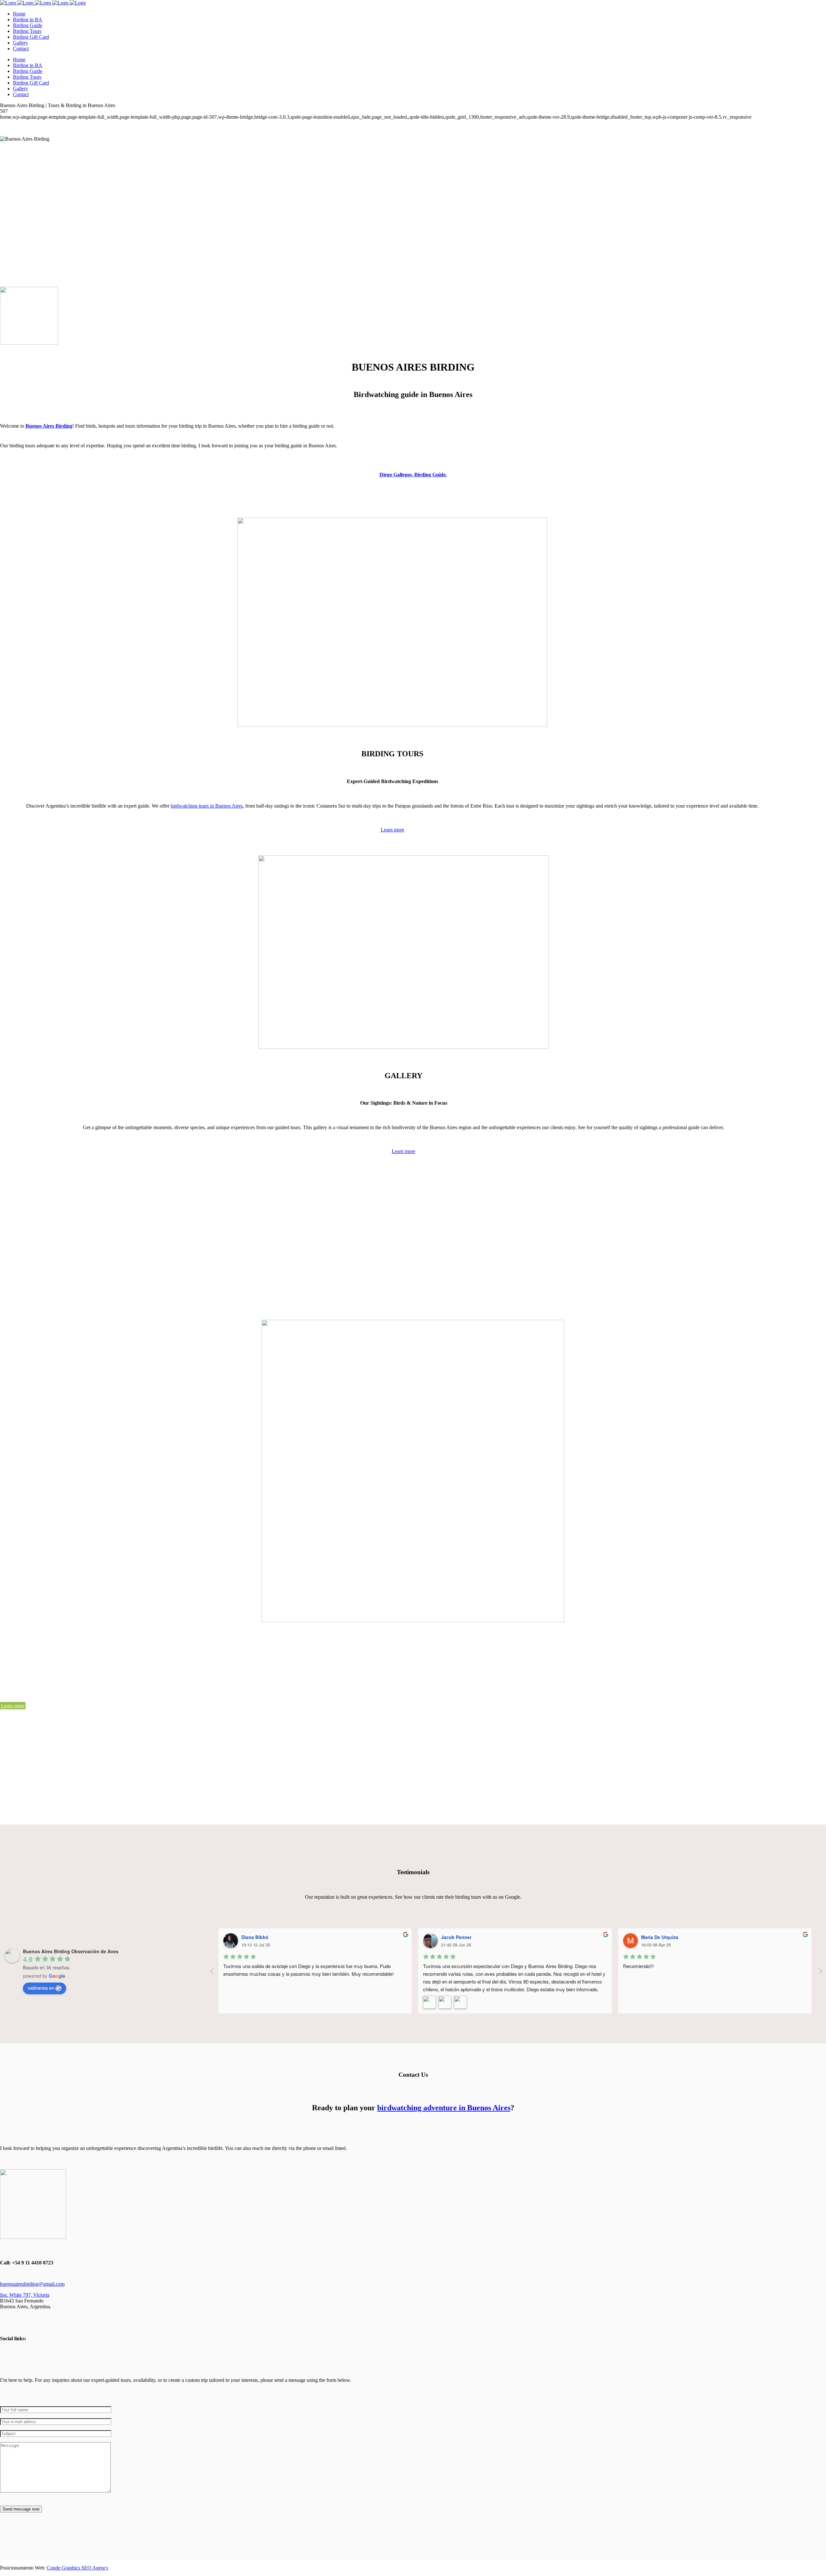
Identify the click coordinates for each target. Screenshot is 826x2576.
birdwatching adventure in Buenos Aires (444, 2108)
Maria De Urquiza (660, 1937)
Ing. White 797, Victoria (25, 2295)
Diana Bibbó (255, 1937)
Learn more (393, 830)
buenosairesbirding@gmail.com (32, 2284)
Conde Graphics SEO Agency (78, 2568)
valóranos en (41, 1988)
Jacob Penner (456, 1937)
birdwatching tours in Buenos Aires (207, 806)
